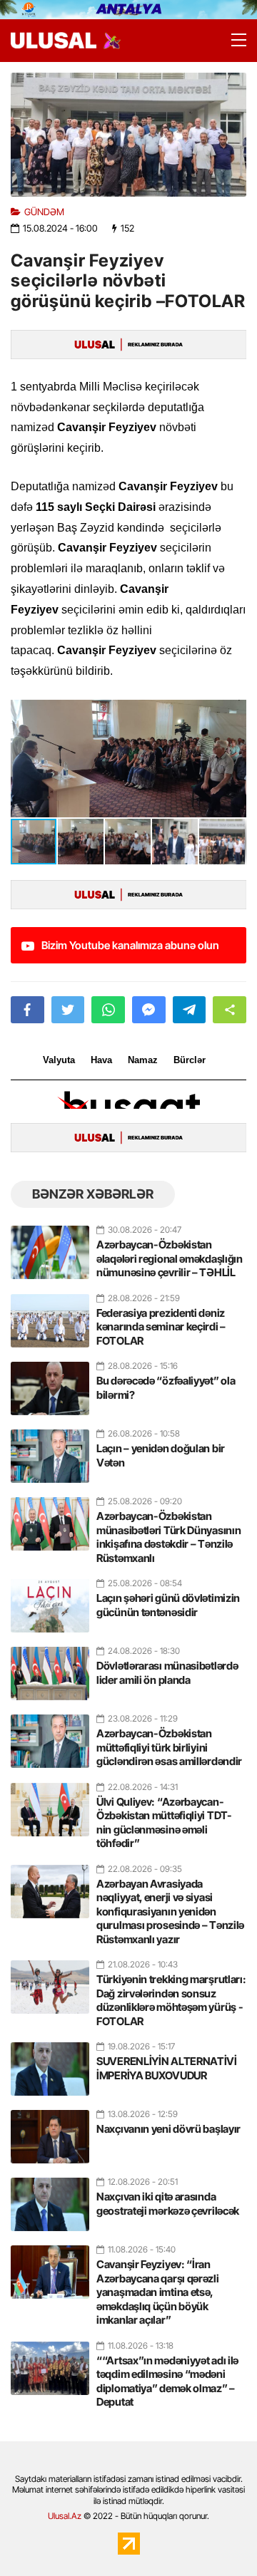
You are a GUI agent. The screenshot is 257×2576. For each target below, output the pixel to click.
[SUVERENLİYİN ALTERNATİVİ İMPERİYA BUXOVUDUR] (50, 2063)
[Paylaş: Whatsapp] (108, 1010)
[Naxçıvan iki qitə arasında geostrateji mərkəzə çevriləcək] (50, 2198)
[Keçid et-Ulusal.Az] (54, 40)
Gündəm (44, 212)
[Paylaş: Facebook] (27, 1010)
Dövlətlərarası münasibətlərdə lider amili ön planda (167, 1673)
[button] (233, 713)
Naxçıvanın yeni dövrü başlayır (168, 2129)
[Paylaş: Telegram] (190, 1010)
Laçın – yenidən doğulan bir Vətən (161, 1455)
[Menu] (232, 41)
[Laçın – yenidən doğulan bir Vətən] (50, 1450)
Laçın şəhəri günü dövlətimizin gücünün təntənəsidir (168, 1605)
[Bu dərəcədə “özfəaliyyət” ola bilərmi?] (50, 1382)
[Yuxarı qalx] (217, 2536)
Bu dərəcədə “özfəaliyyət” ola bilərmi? (166, 1388)
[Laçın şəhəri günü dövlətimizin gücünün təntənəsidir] (50, 1600)
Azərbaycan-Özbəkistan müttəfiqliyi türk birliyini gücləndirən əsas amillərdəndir (169, 1747)
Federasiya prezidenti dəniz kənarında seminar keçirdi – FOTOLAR (161, 1327)
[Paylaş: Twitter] (68, 1010)
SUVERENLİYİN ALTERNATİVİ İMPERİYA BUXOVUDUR (167, 2068)
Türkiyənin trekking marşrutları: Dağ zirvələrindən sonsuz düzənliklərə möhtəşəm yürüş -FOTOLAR (171, 2000)
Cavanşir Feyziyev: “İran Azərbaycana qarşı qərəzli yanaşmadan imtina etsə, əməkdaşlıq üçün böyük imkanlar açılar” (158, 2292)
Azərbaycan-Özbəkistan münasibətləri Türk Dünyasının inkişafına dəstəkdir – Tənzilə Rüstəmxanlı (168, 1537)
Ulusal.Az (65, 2516)
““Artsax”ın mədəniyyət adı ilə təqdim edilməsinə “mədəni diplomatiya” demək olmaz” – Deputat (167, 2381)
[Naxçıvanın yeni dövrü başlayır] (50, 2131)
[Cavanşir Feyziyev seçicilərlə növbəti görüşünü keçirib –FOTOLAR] (128, 135)
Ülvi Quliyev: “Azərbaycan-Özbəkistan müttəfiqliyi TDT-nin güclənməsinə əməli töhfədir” (164, 1823)
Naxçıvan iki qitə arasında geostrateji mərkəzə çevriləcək (168, 2204)
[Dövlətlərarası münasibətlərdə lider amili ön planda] (50, 1667)
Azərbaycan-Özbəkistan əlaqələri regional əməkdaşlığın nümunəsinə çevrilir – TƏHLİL (170, 1258)
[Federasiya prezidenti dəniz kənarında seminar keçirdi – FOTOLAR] (50, 1315)
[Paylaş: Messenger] (149, 1010)
